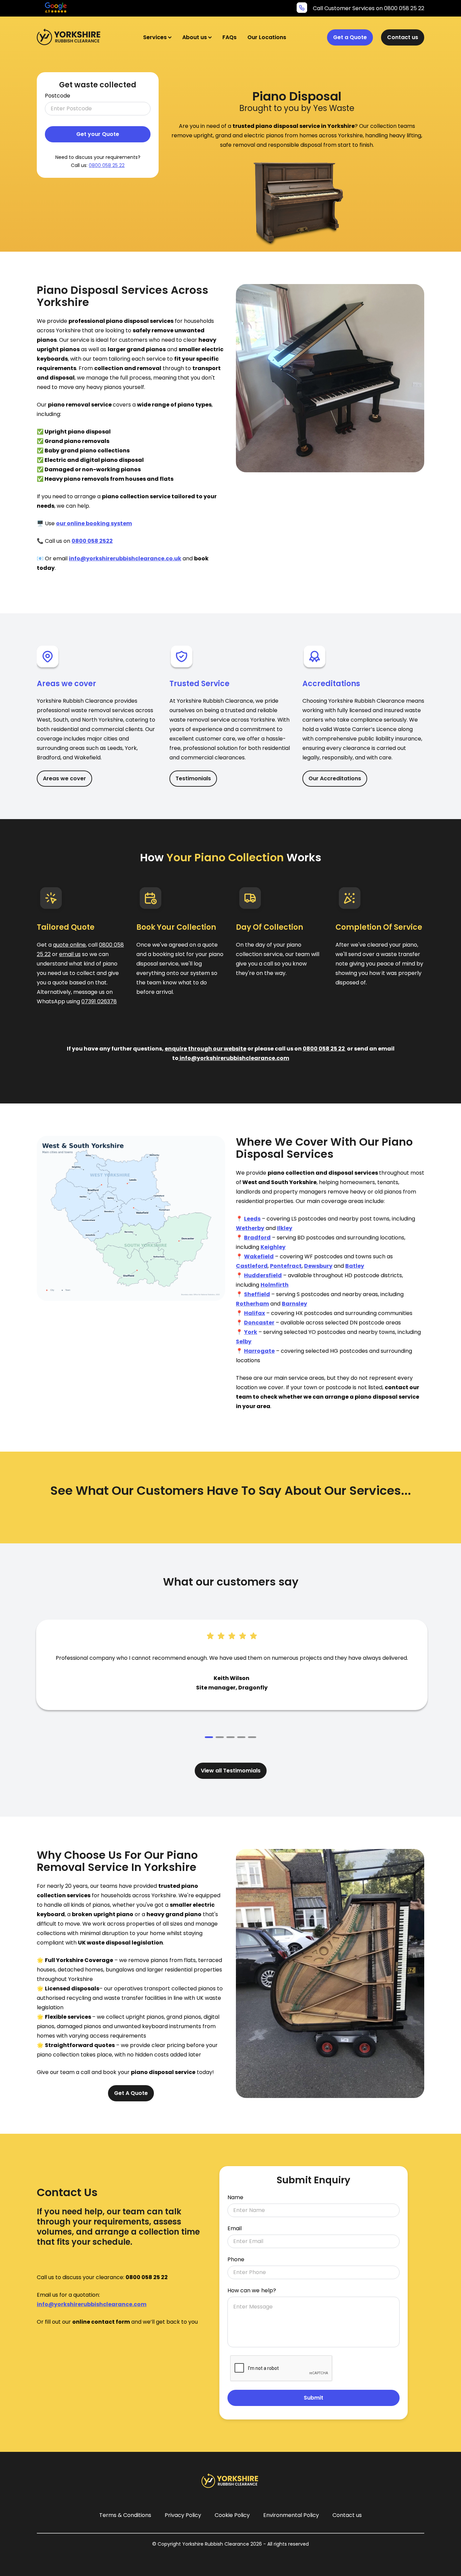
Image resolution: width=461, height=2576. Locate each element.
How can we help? (252, 2291)
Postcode (58, 96)
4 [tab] (241, 1737)
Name (235, 2197)
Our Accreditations (335, 778)
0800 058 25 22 (107, 165)
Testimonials (193, 778)
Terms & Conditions (125, 2515)
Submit (314, 2398)
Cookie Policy (232, 2515)
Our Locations (267, 37)
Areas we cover (64, 778)
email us (70, 954)
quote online (69, 945)
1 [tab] (209, 1737)
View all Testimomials (231, 1771)
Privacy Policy (183, 2515)
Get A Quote (131, 2093)
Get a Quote (350, 37)
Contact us (403, 37)
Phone (236, 2260)
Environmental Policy (291, 2515)
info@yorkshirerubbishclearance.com (234, 1058)
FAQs (229, 37)
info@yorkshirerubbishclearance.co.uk (125, 558)
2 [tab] (220, 1737)
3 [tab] (231, 1737)
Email (235, 2229)
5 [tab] (252, 1737)
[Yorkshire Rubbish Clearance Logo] (70, 37)
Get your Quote (98, 134)
